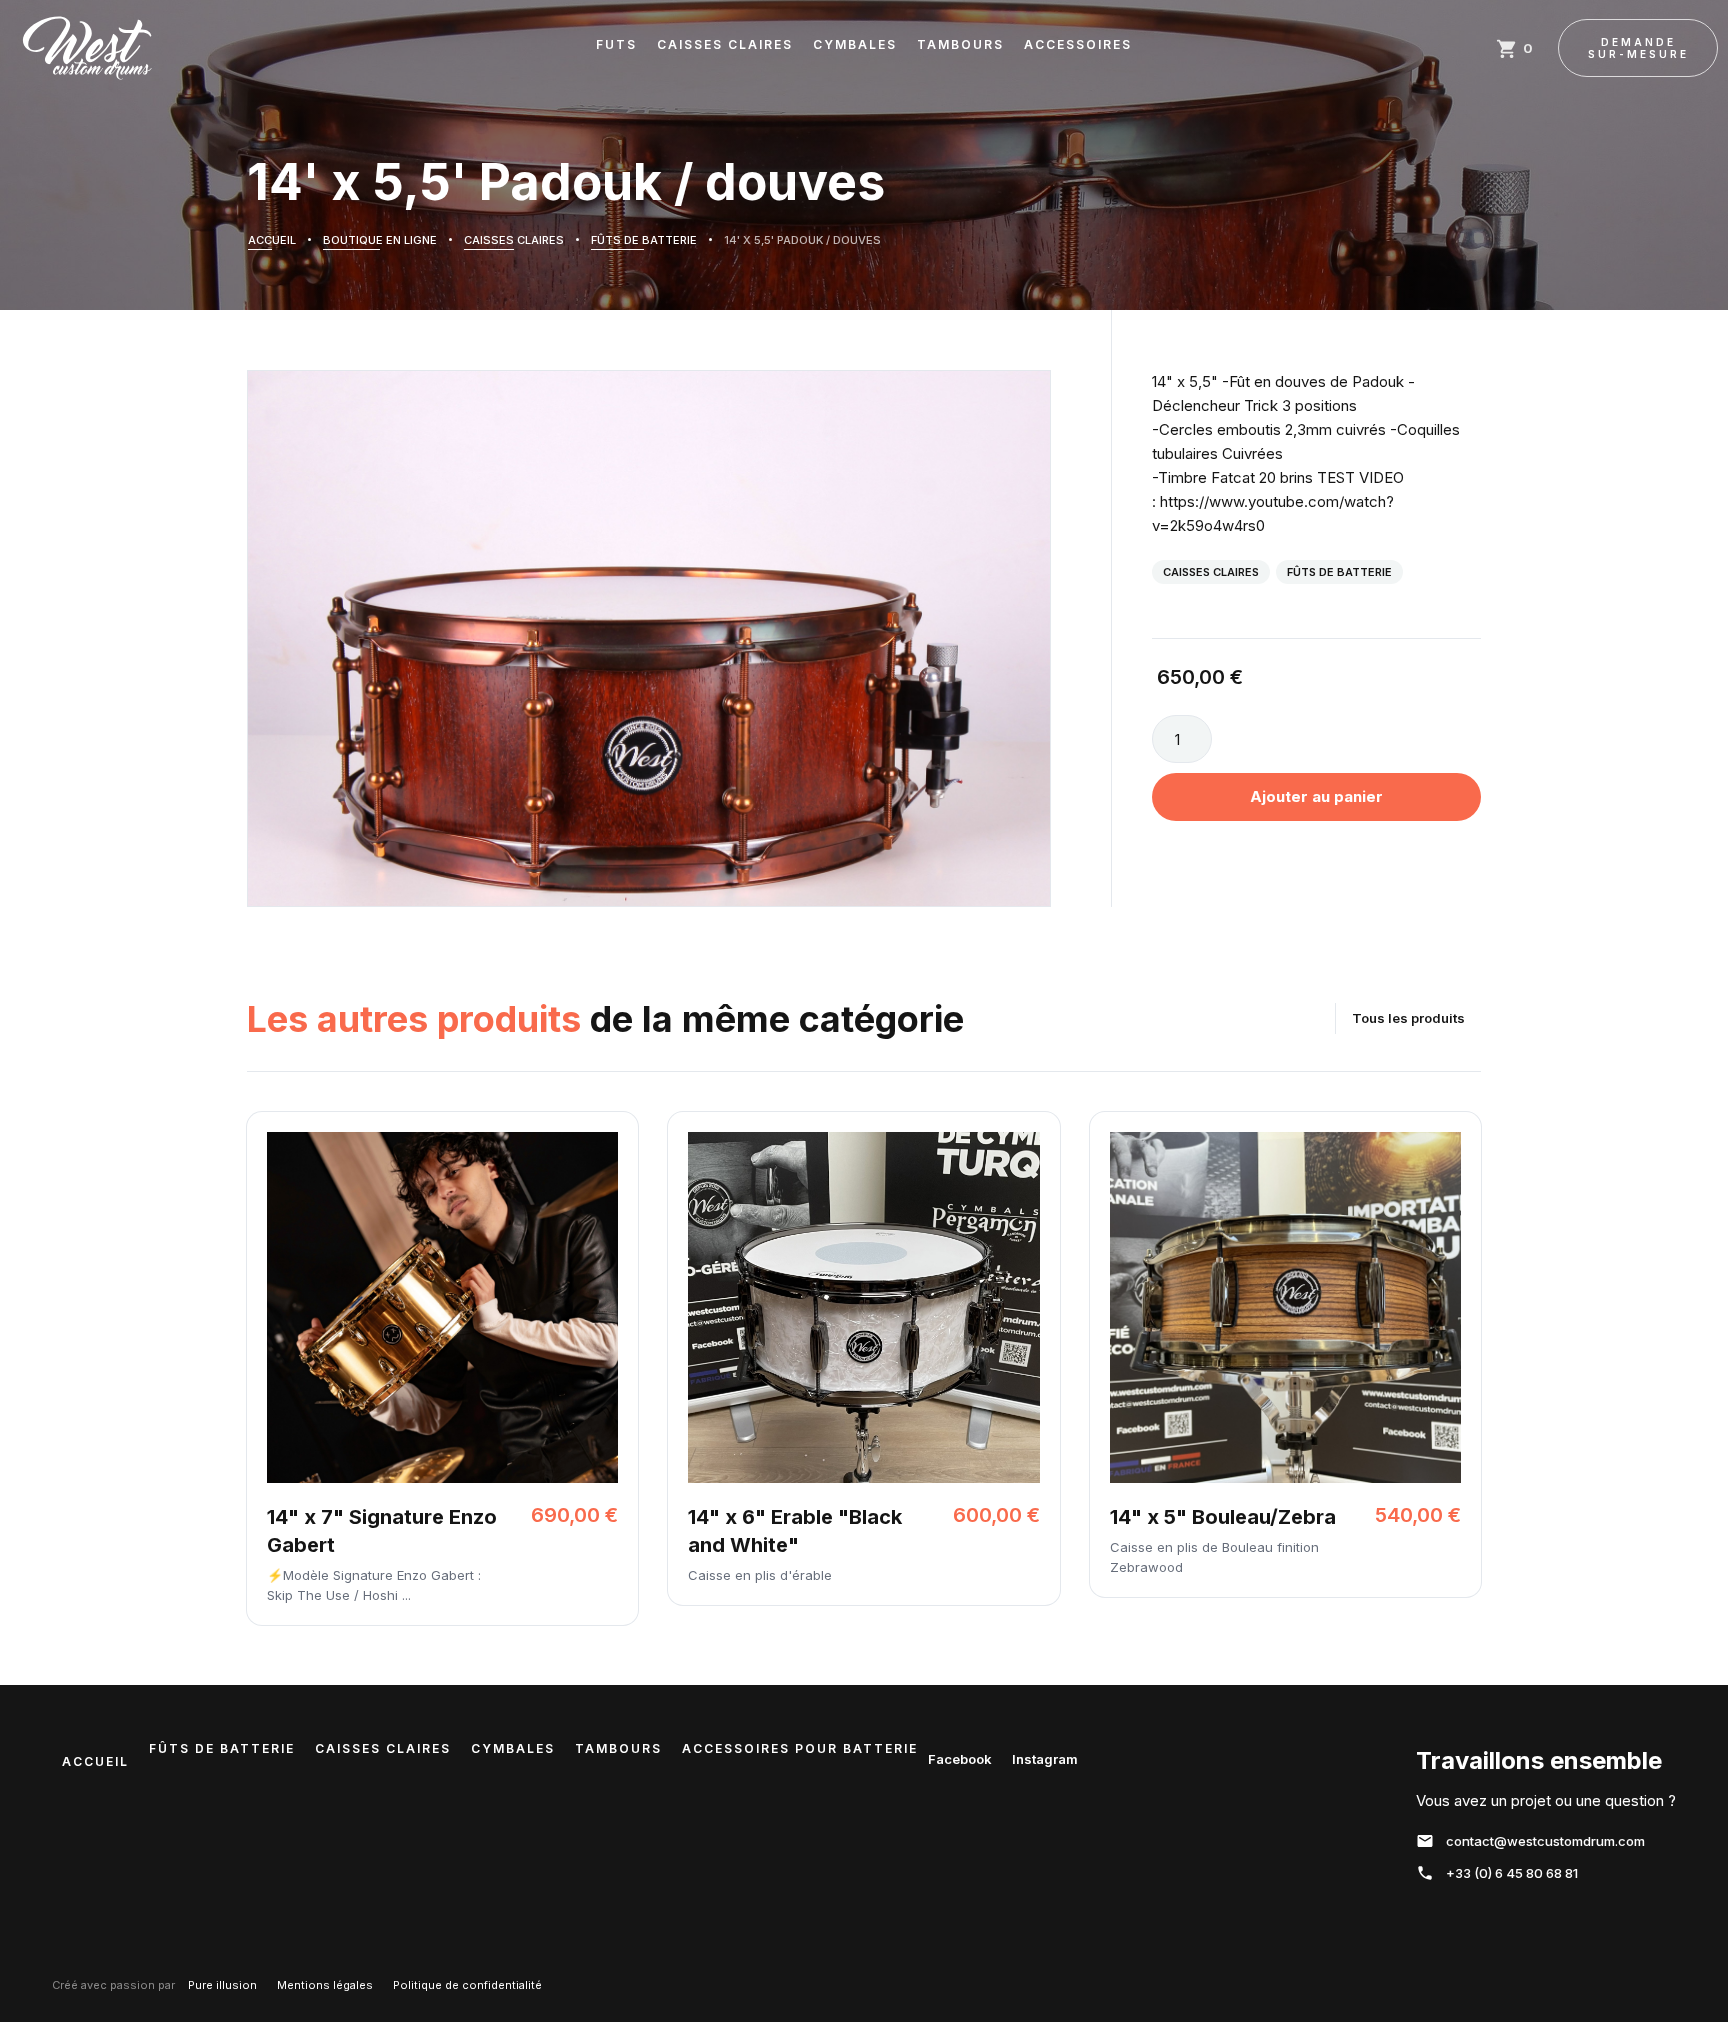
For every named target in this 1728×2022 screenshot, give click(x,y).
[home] (87, 48)
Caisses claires (1211, 572)
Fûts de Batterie (1339, 572)
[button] (1517, 48)
